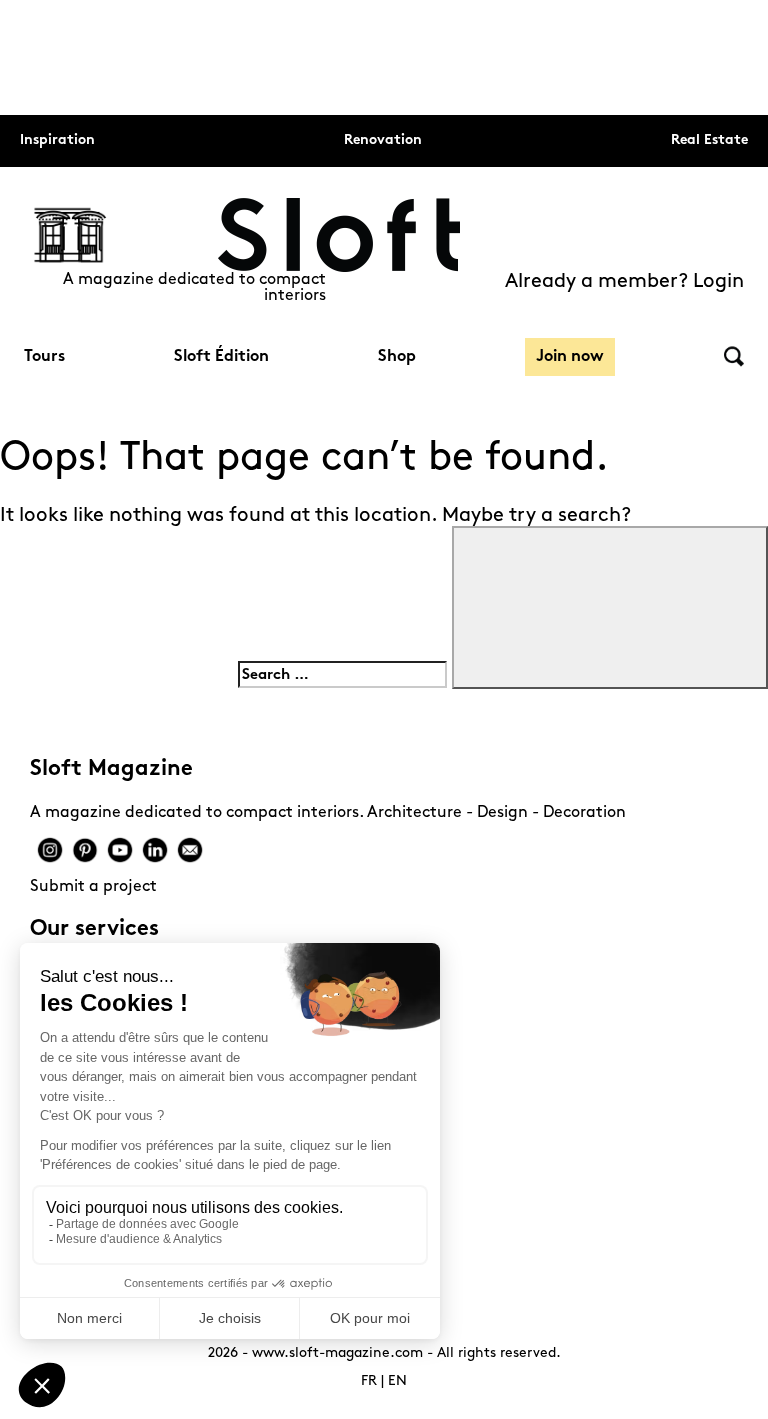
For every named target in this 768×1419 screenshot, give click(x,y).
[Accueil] (339, 235)
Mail (190, 850)
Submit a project (93, 887)
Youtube (120, 850)
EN (397, 1381)
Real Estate (709, 140)
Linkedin (155, 850)
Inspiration (57, 140)
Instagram (50, 850)
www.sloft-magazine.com (337, 1353)
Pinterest (85, 850)
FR (369, 1381)
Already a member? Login (624, 282)
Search (734, 356)
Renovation (383, 140)
